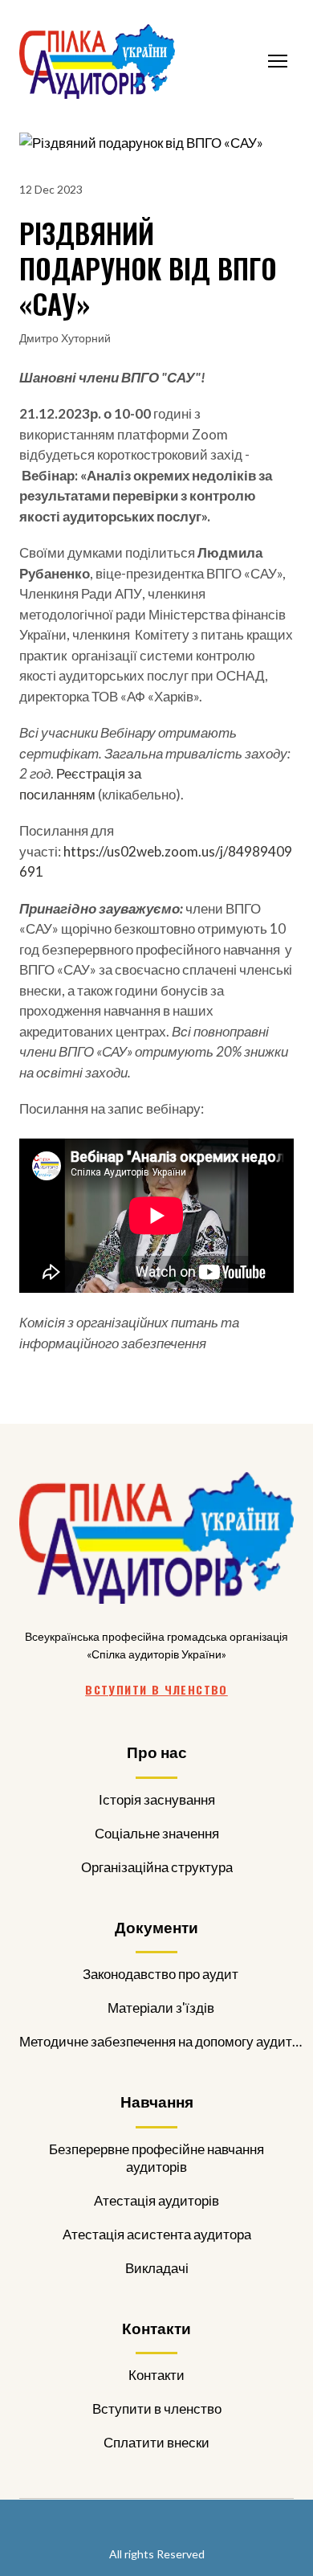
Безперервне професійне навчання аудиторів (156, 2158)
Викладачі (157, 2268)
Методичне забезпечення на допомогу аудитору (161, 2041)
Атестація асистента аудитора (157, 2234)
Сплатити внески (156, 2442)
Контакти (156, 2375)
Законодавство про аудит (161, 1974)
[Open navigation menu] (278, 61)
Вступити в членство (157, 2408)
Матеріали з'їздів (161, 2008)
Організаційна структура (157, 1867)
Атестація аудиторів (156, 2200)
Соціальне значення (157, 1833)
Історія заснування (157, 1799)
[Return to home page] (97, 61)
